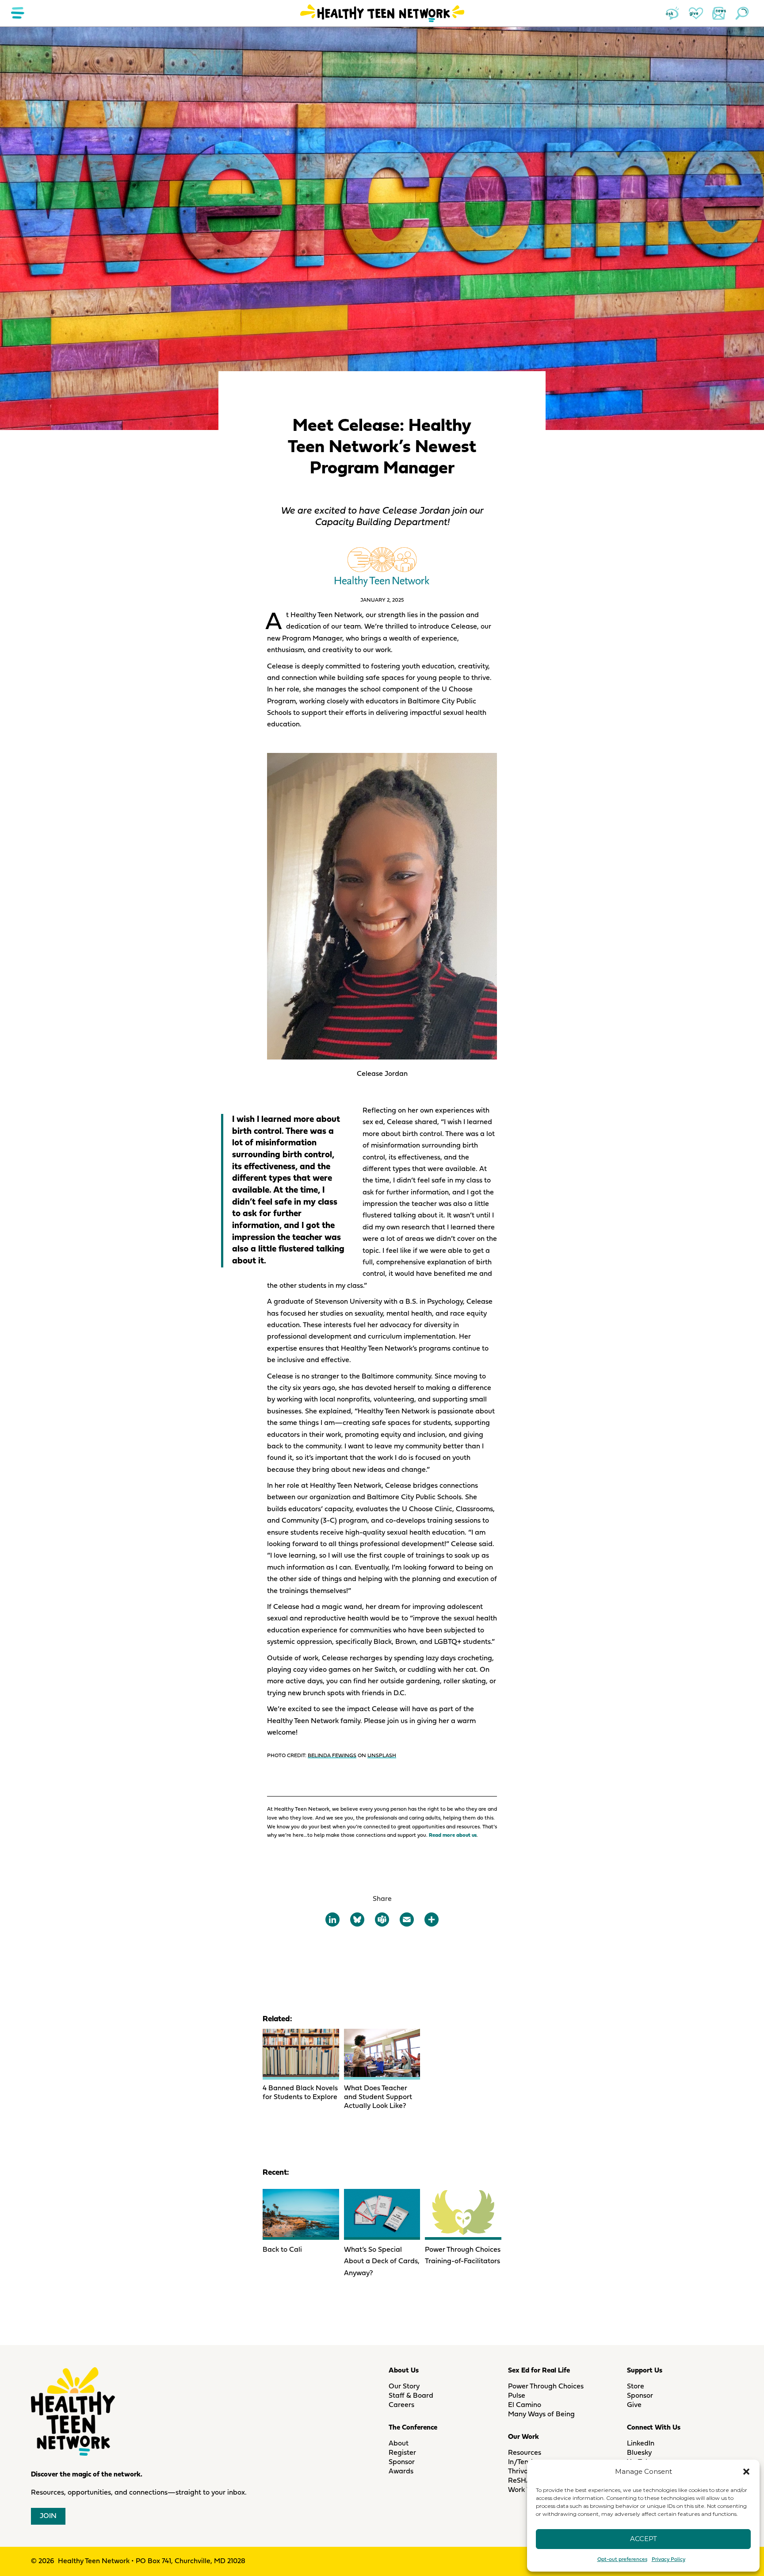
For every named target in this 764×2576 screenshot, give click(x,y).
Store (636, 2387)
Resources (525, 2453)
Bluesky (639, 2453)
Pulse (517, 2396)
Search (742, 13)
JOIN (48, 2516)
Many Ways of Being (541, 2415)
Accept (644, 2539)
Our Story (404, 2387)
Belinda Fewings (332, 1756)
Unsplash (382, 1756)
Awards (401, 2472)
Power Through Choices (546, 2387)
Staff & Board (411, 2396)
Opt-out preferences (622, 2560)
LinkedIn (641, 2444)
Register (402, 2453)
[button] (746, 2472)
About (399, 2444)
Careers (401, 2405)
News (719, 13)
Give (696, 13)
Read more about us (453, 1835)
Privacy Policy (668, 2560)
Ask (673, 13)
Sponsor (402, 2462)
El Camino (525, 2405)
